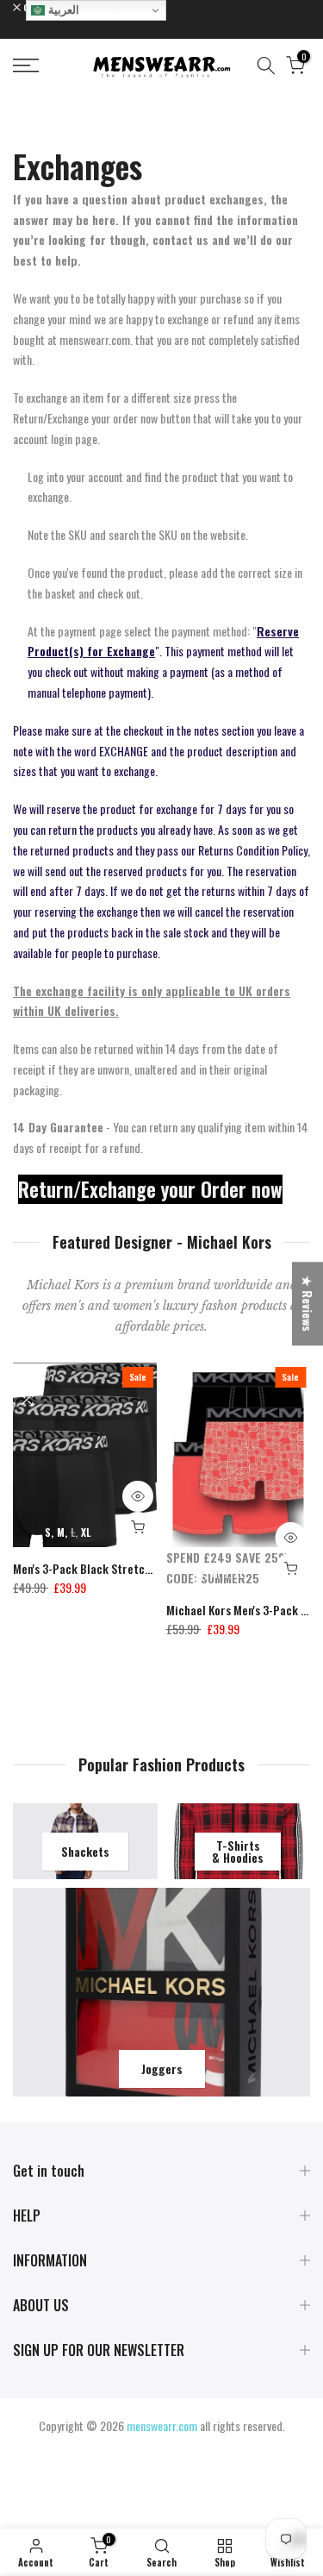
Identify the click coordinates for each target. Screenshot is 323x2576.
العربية (62, 10)
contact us (180, 239)
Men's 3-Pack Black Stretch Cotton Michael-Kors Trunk (151, 1568)
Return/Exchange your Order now (150, 1189)
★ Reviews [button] (308, 1304)
